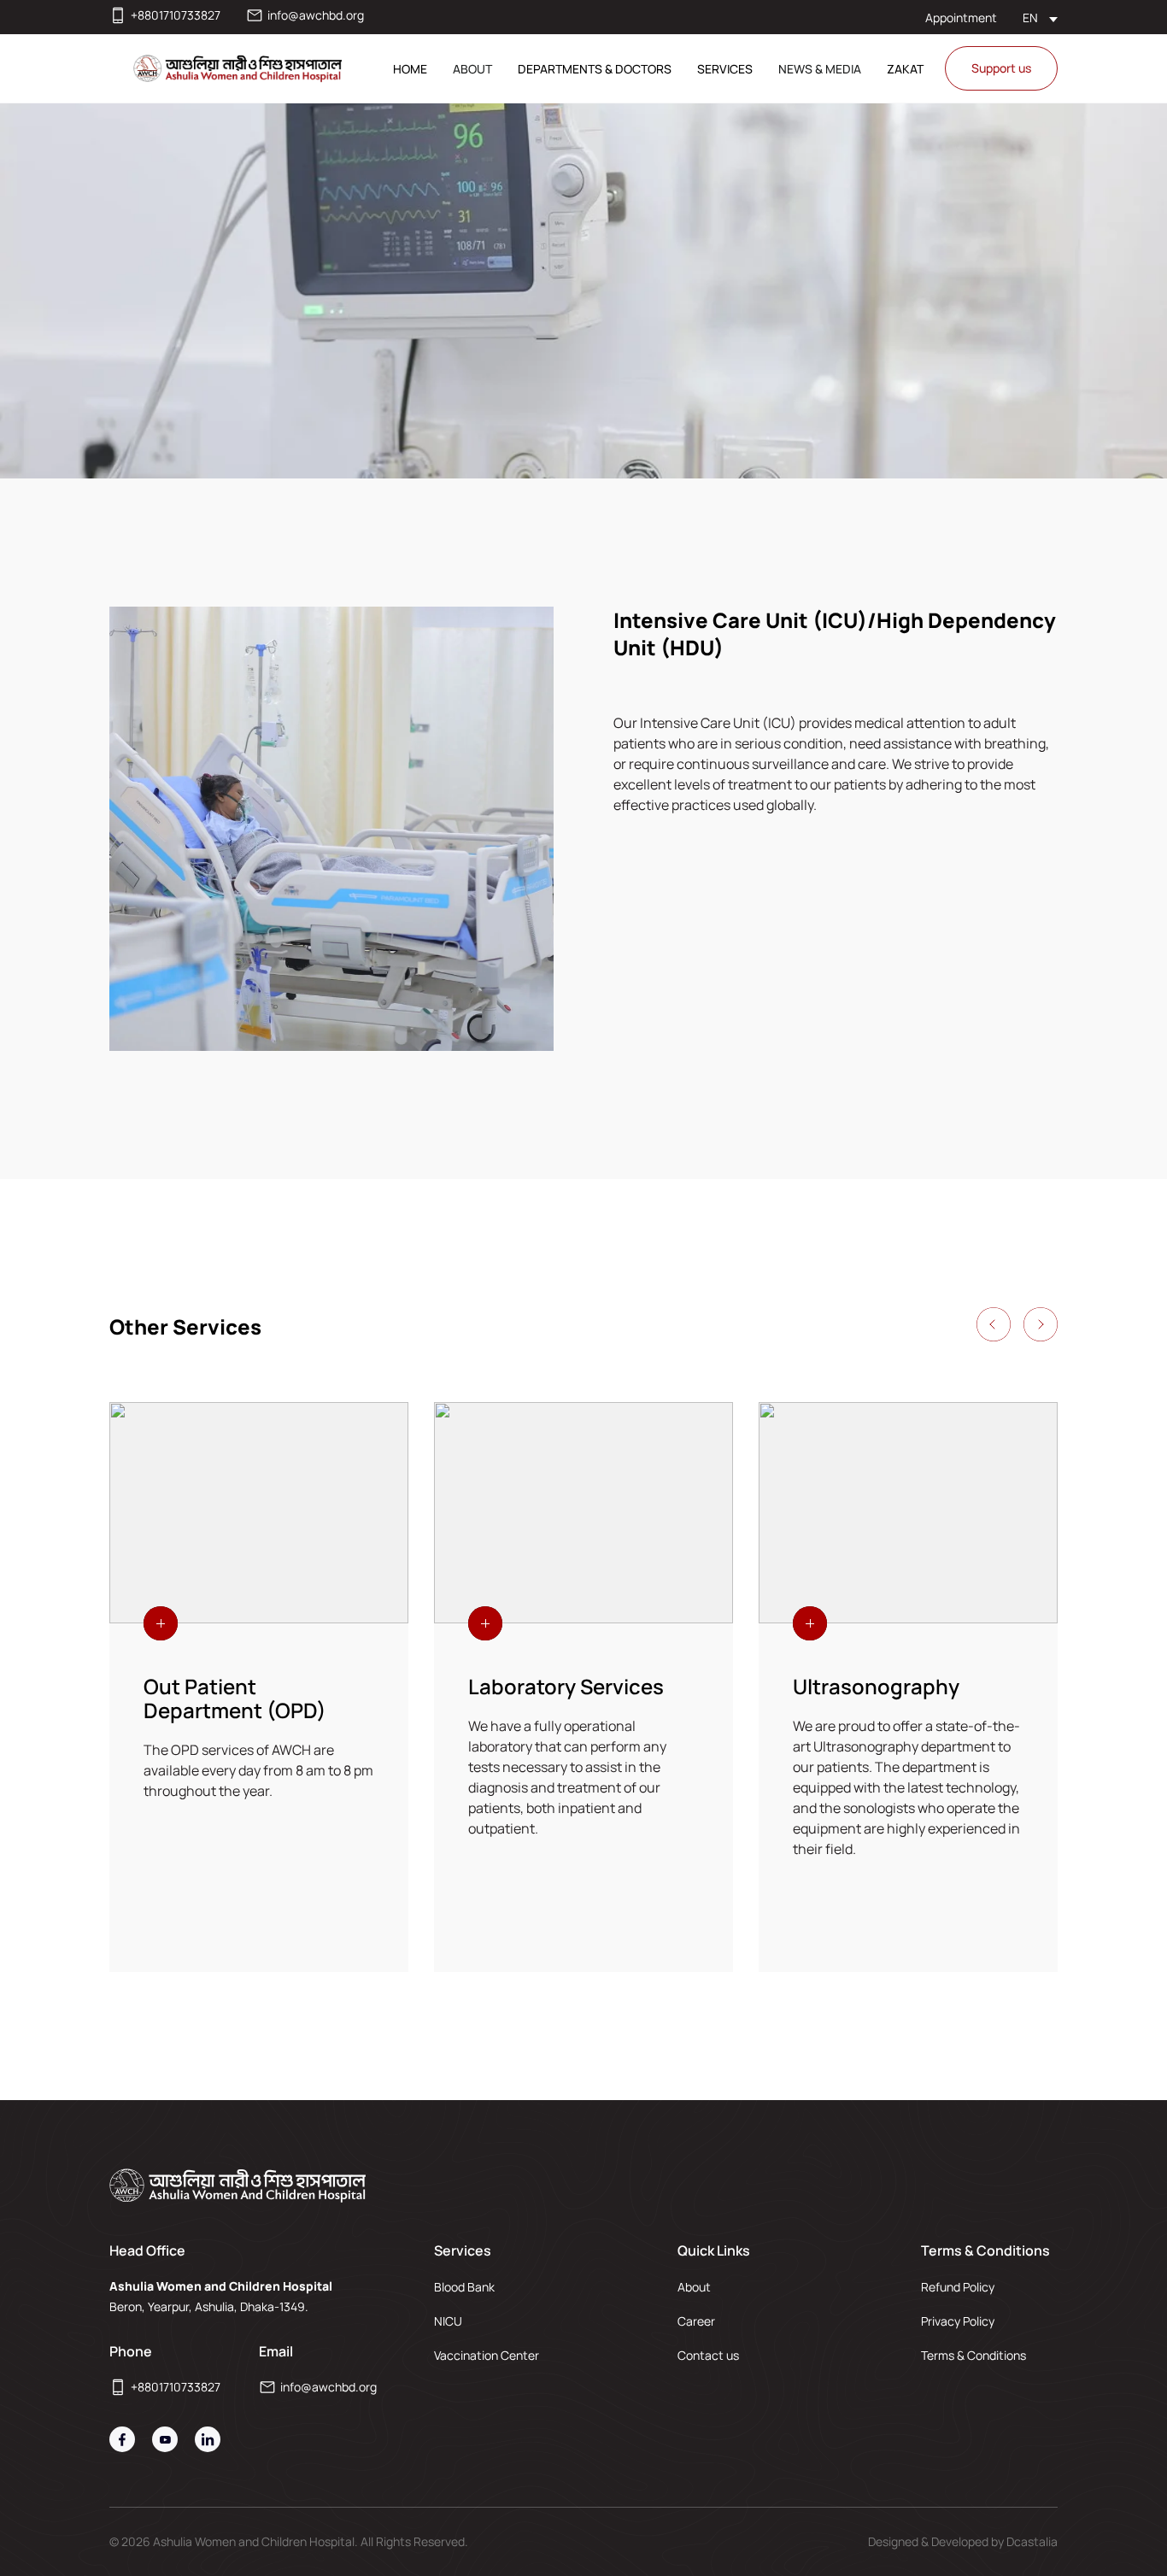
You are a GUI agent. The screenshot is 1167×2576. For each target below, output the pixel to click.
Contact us (708, 2355)
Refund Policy (958, 2287)
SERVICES (725, 69)
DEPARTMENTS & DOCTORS (595, 69)
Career (696, 2321)
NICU (448, 2321)
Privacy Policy (958, 2321)
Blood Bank (464, 2287)
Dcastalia (1032, 2541)
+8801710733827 (176, 15)
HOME (410, 69)
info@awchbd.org (316, 15)
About (694, 2287)
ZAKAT (905, 69)
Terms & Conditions (973, 2355)
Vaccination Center (487, 2355)
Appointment (961, 18)
